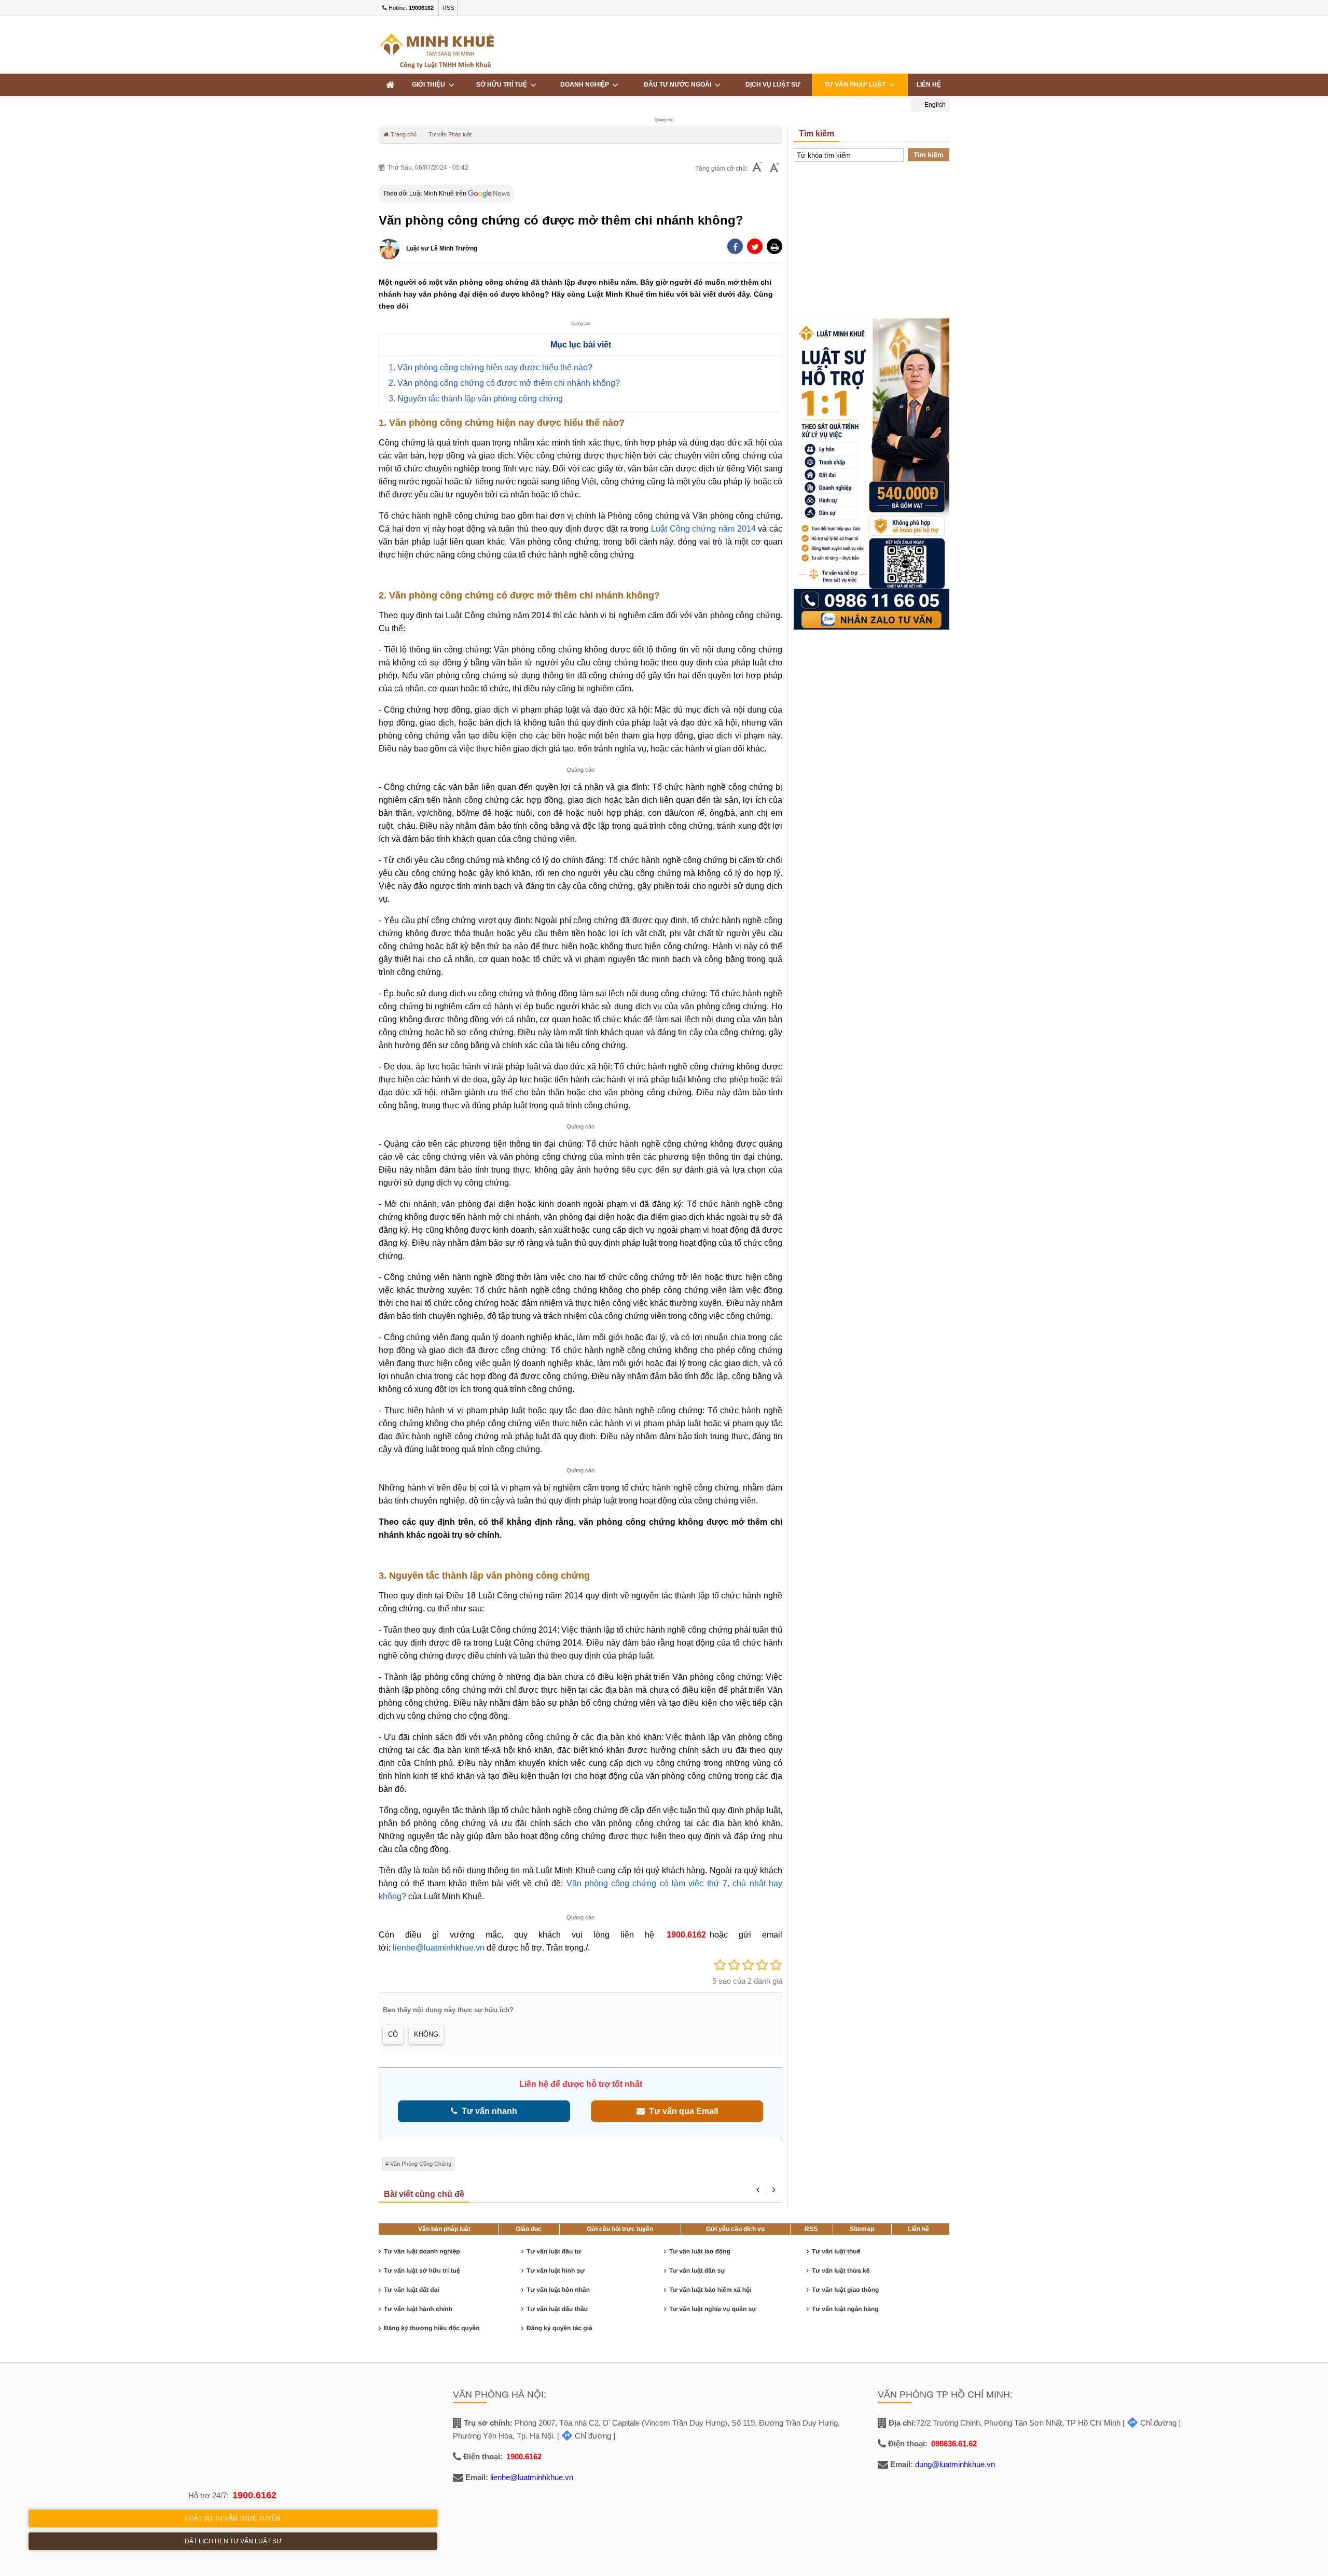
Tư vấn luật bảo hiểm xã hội (710, 2290)
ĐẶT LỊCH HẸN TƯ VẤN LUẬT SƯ (233, 2541)
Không (426, 2034)
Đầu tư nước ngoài (679, 85)
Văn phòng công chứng (421, 2164)
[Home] (390, 85)
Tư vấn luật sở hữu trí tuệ (422, 2271)
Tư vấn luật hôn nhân (558, 2290)
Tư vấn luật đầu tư (554, 2251)
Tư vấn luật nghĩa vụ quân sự (713, 2309)
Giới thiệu (430, 85)
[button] (774, 246)
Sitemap (862, 2229)
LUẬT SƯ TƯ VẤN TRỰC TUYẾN (233, 2518)
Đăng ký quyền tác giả (559, 2328)
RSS (448, 8)
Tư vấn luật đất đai (412, 2290)
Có (393, 2034)
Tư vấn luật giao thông (845, 2290)
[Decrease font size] (757, 168)
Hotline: (410, 8)
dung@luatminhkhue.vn (955, 2464)
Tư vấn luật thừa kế (841, 2271)
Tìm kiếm (929, 155)
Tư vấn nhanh (487, 2111)
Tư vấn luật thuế (836, 2251)
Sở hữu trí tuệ (503, 85)
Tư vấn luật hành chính (418, 2309)
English (934, 105)
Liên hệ (918, 2229)
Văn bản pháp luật (444, 2229)
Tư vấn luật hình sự (556, 2271)
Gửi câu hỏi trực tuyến (620, 2229)
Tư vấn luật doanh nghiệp (422, 2251)
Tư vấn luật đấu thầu (557, 2309)
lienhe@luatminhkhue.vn (439, 1948)
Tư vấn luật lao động (700, 2251)
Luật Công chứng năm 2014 (703, 529)
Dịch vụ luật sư (773, 85)
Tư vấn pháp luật (856, 85)
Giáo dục (529, 2229)
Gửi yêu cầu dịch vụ (735, 2229)
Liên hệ (929, 85)
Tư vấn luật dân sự (697, 2271)
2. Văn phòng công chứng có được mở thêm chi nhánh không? (504, 383)
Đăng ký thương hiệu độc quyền (432, 2328)
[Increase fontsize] (774, 169)
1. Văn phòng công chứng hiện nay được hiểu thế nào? (490, 367)
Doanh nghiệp (586, 85)
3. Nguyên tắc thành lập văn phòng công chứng (476, 399)
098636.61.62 (954, 2443)
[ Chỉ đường (584, 2436)
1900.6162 (687, 1935)
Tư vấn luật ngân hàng (845, 2309)
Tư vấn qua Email (681, 2111)
